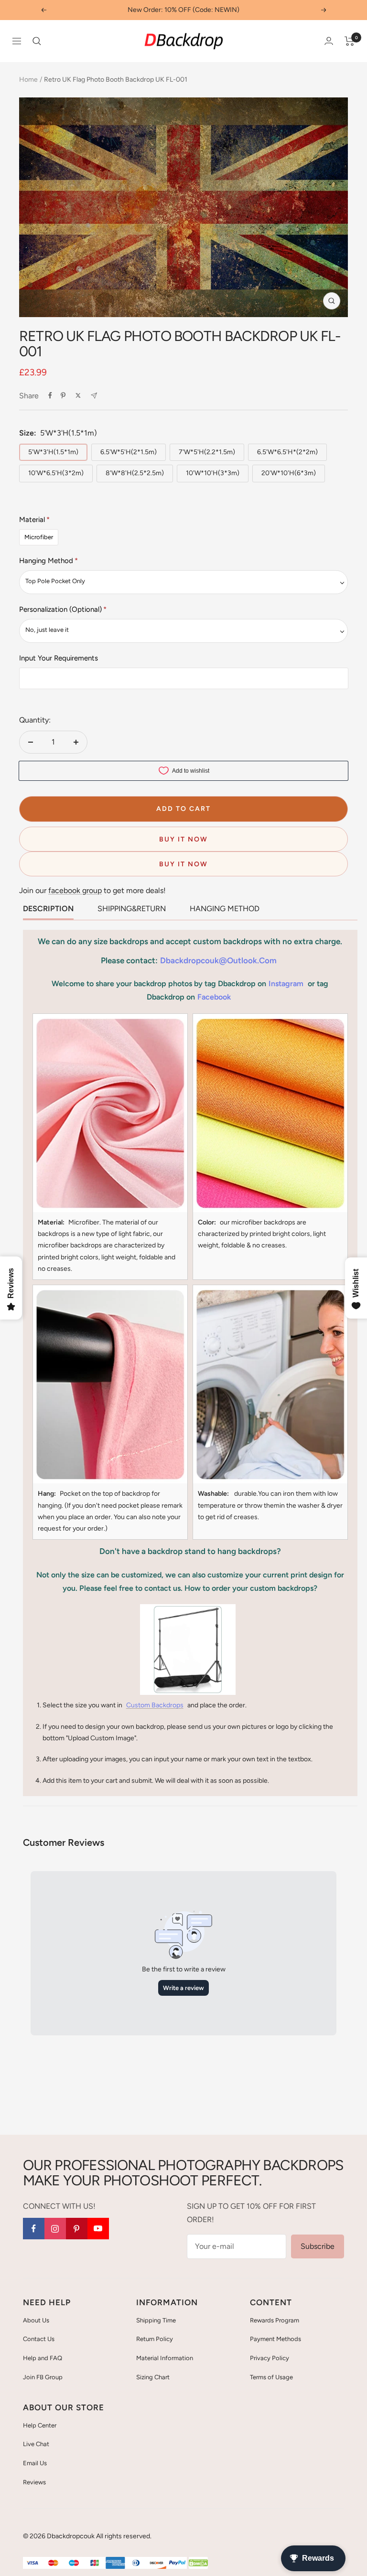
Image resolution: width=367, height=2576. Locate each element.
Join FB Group (43, 2377)
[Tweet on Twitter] (78, 395)
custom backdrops (155, 1705)
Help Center (40, 2425)
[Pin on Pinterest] (63, 395)
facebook (214, 997)
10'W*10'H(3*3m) (213, 473)
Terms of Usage (271, 2377)
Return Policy (155, 2339)
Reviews (34, 2482)
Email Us (35, 2463)
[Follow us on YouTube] (98, 2229)
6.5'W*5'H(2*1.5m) (129, 452)
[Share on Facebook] (50, 395)
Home (28, 80)
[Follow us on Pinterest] (77, 2229)
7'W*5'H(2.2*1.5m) (207, 452)
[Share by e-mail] (94, 396)
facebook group (75, 890)
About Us (36, 2320)
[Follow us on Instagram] (55, 2229)
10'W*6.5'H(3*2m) (56, 473)
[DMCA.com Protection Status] (198, 2563)
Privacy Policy (270, 2358)
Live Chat (36, 2444)
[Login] (329, 41)
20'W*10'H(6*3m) (289, 473)
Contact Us (39, 2339)
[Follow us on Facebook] (34, 2229)
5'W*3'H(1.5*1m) (53, 452)
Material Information (165, 2358)
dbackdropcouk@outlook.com (218, 960)
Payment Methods (275, 2339)
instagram (286, 984)
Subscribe (318, 2246)
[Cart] (350, 41)
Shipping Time (156, 2320)
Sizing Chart (153, 2377)
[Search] (37, 41)
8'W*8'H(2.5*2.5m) (135, 473)
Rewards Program (275, 2320)
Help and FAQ (43, 2358)
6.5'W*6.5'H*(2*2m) (287, 452)
